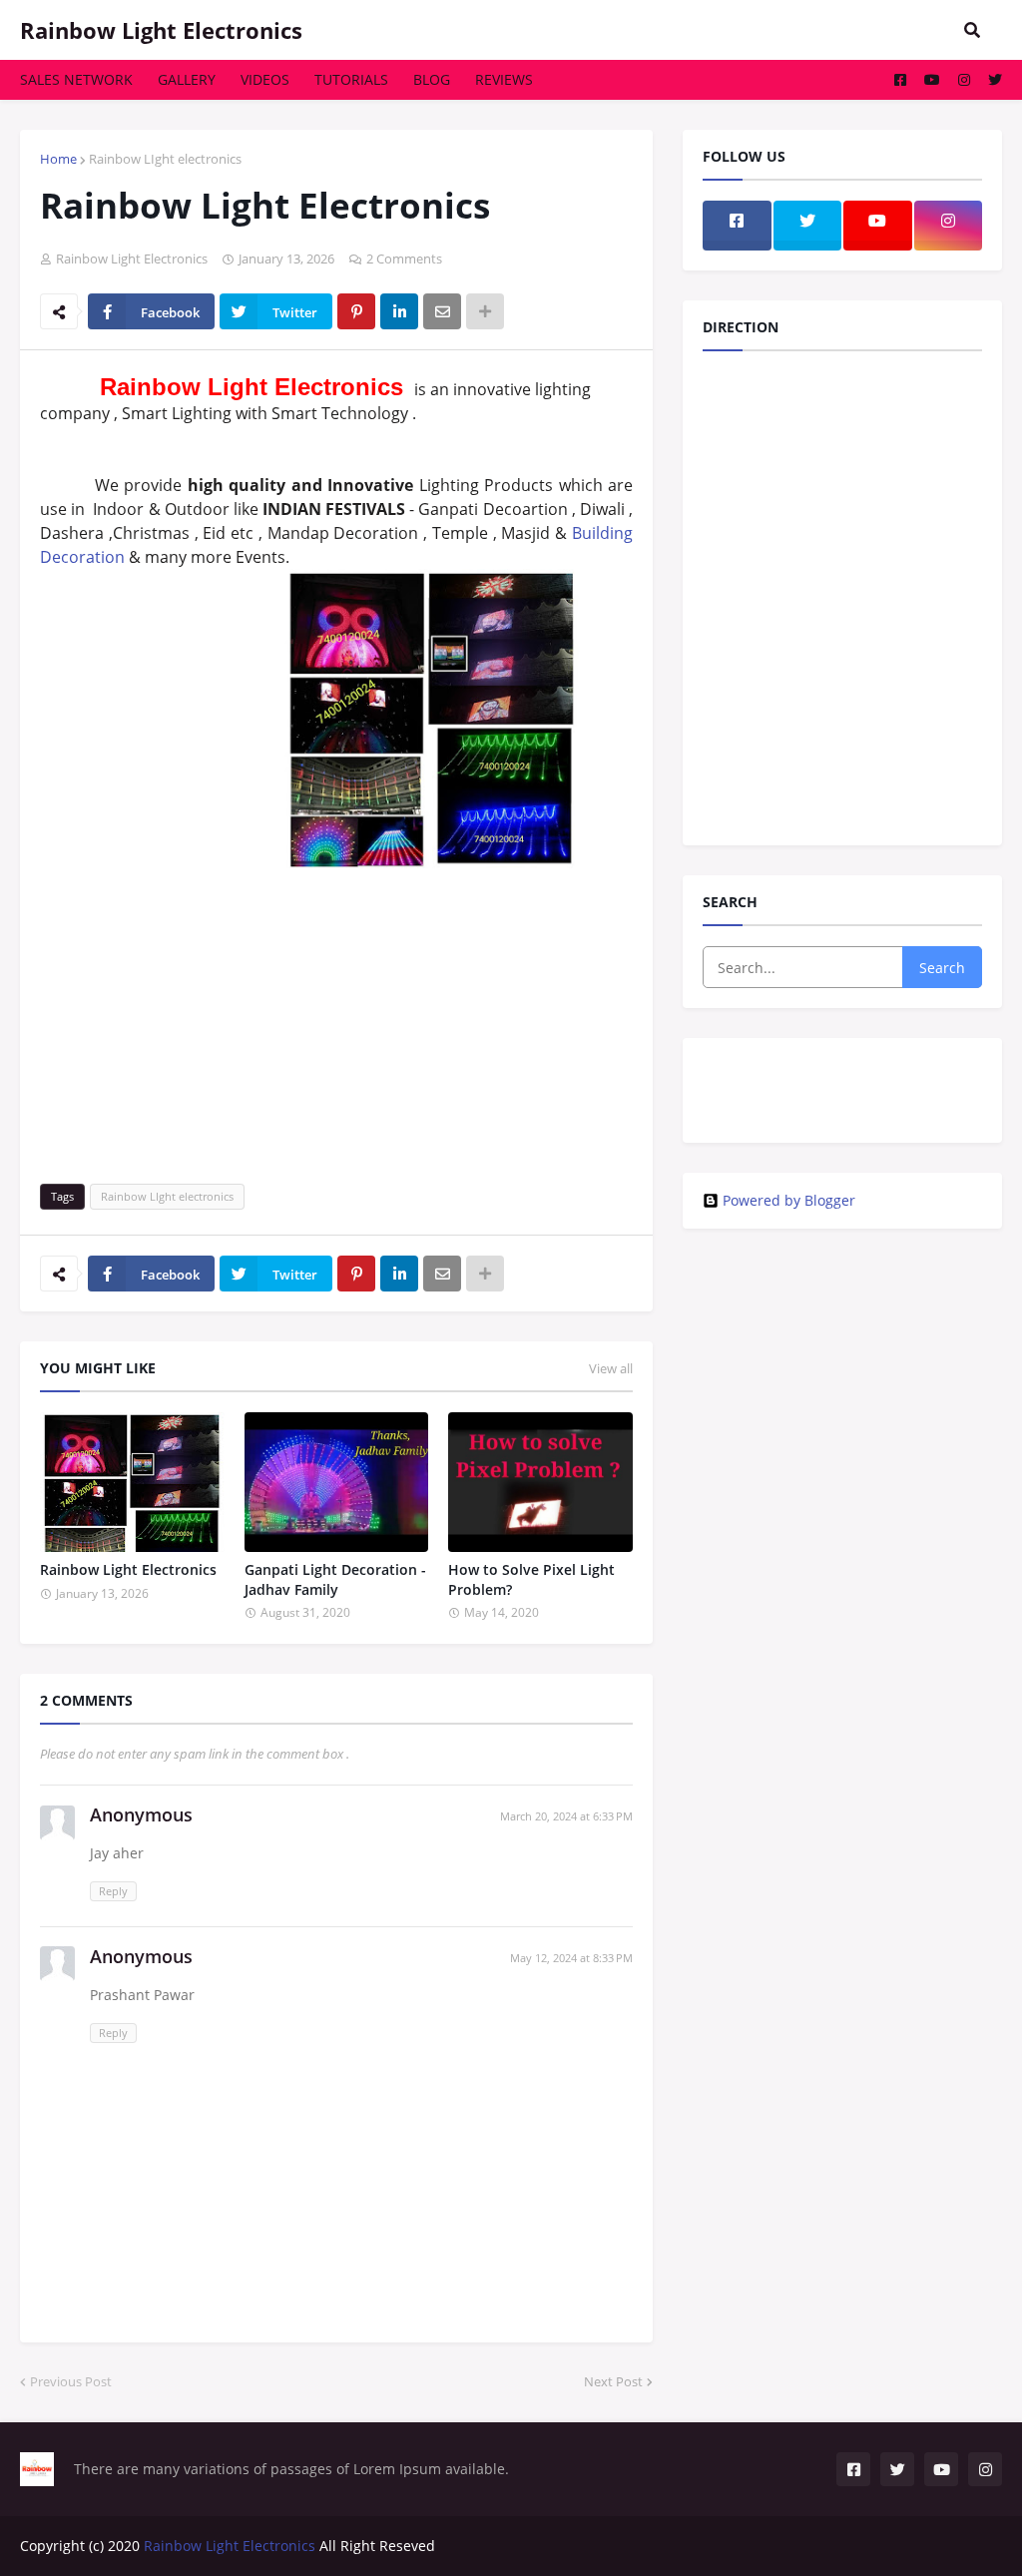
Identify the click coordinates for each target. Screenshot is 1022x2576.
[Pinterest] (356, 311)
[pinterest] (842, 1118)
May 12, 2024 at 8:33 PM (571, 1958)
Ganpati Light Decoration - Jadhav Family (335, 1579)
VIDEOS (265, 79)
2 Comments (404, 258)
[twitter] (842, 1060)
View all (611, 1368)
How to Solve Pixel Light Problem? (531, 1579)
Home (58, 159)
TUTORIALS (351, 79)
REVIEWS (504, 79)
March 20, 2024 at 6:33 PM (566, 1816)
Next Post (613, 2381)
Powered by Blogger (789, 1201)
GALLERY (187, 79)
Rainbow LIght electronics (165, 159)
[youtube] (842, 1108)
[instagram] (842, 1078)
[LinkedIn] (399, 311)
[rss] (842, 1088)
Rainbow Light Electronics (161, 30)
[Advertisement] (336, 1014)
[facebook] (842, 1068)
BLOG (432, 79)
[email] (842, 1098)
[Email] (442, 311)
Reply (113, 1891)
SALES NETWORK (76, 79)
